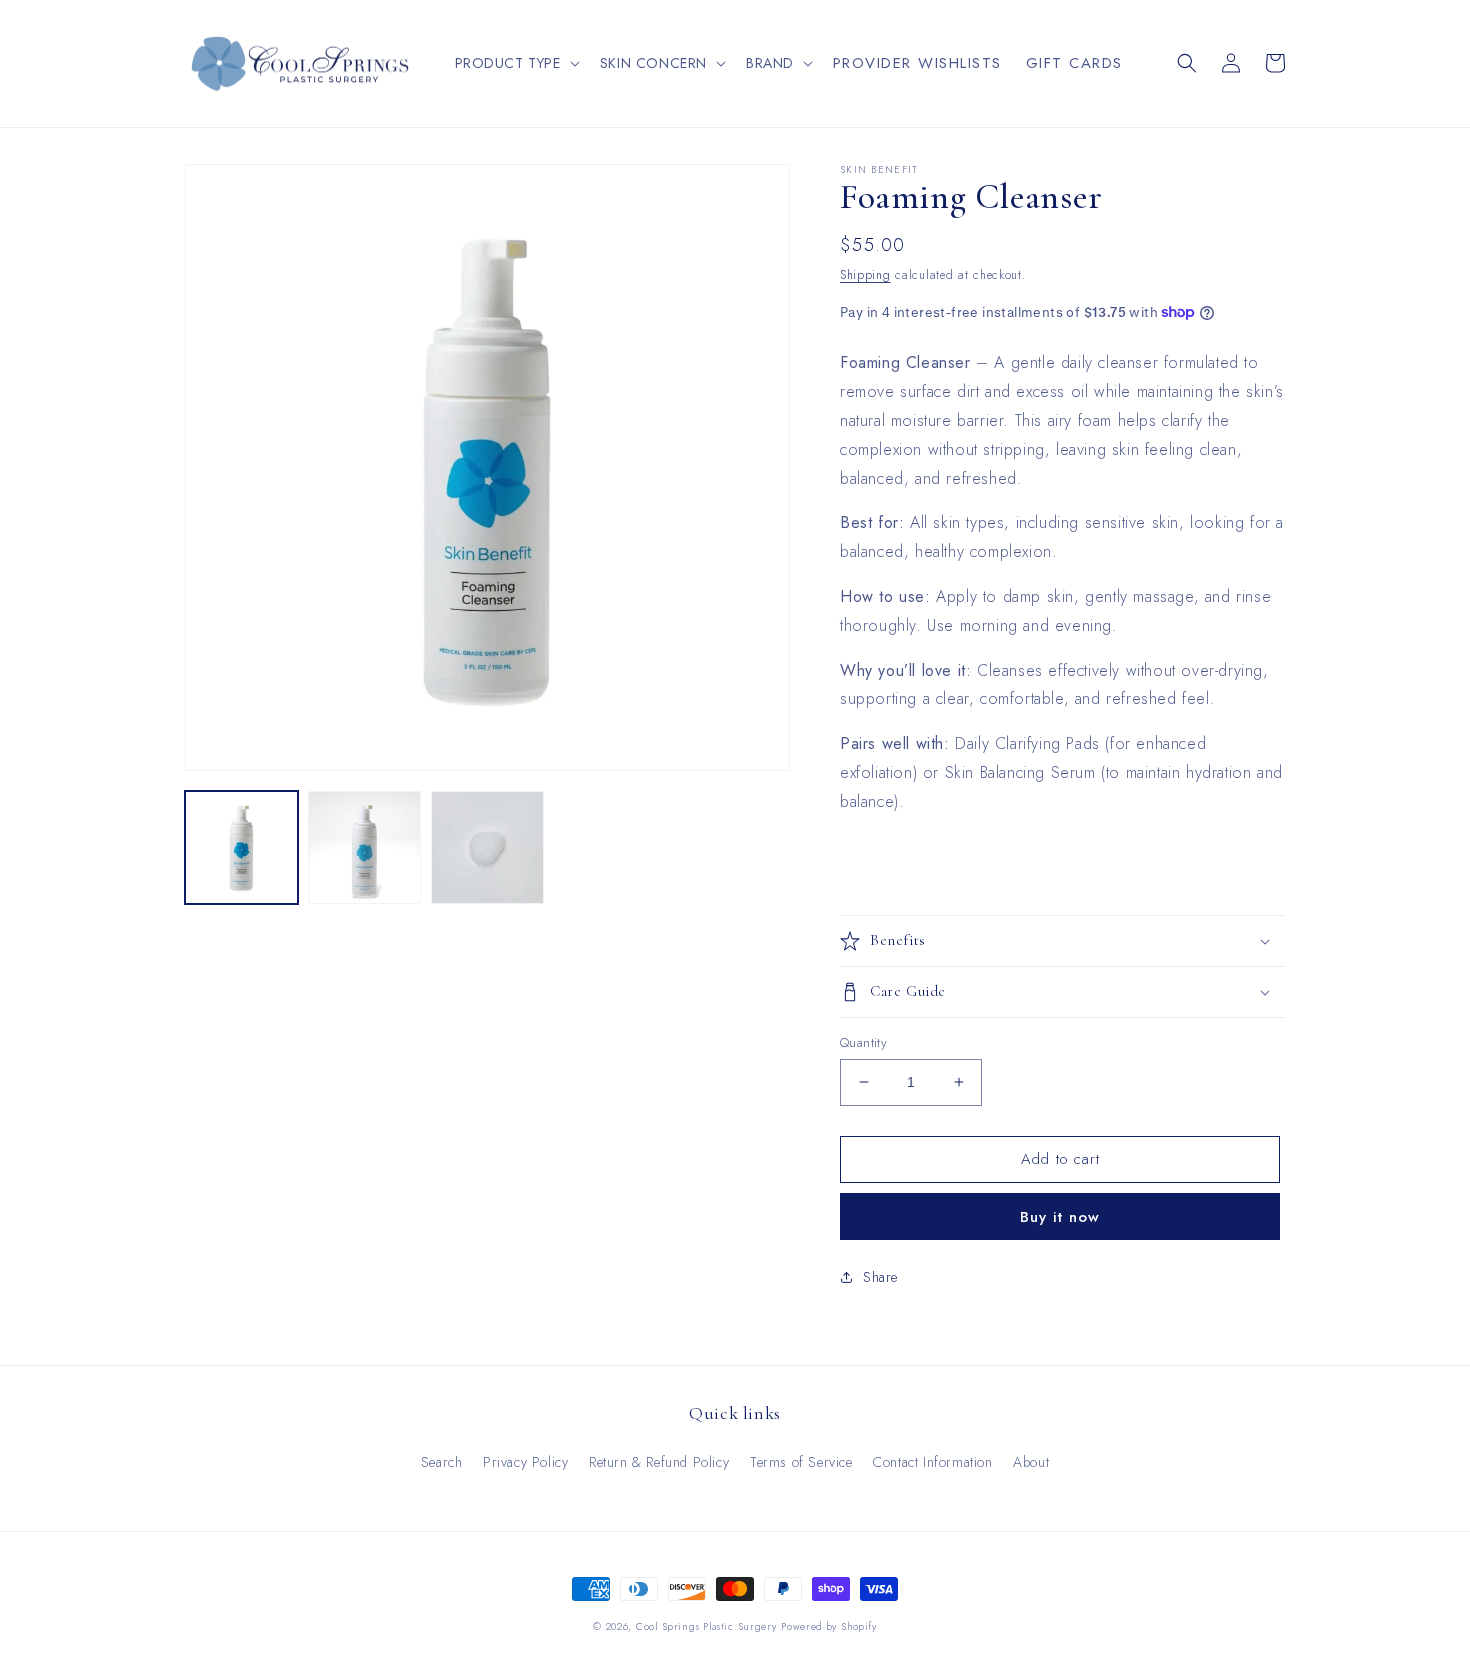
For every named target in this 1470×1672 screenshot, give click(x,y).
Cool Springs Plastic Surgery (706, 1626)
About (1031, 1462)
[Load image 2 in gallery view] (364, 847)
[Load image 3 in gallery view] (487, 847)
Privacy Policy (525, 1462)
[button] (515, 63)
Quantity (863, 1042)
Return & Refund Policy (659, 1462)
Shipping (865, 275)
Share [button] (880, 1277)
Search (442, 1462)
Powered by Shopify (829, 1626)
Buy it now (1060, 1217)
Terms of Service (801, 1462)
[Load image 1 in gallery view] (241, 847)
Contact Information (932, 1462)
